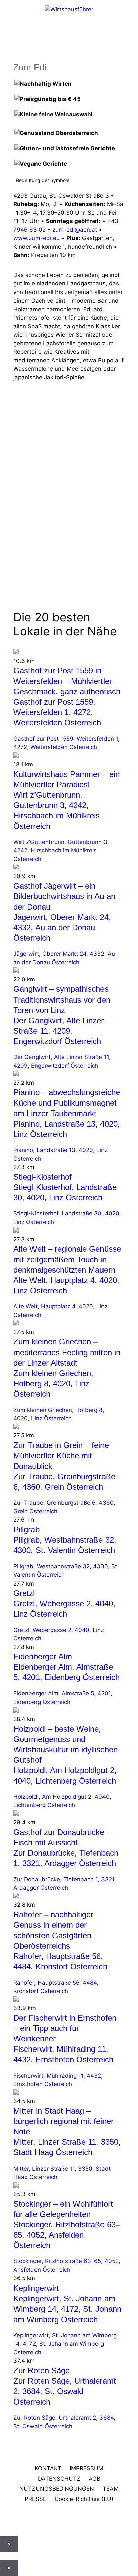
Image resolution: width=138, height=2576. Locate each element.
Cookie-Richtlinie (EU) (84, 2499)
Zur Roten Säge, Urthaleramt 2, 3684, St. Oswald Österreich (65, 2391)
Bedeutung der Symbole (43, 180)
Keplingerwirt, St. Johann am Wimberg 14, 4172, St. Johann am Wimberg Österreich (67, 2309)
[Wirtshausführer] (69, 9)
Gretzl (24, 1593)
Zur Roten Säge (42, 2371)
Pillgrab (26, 1530)
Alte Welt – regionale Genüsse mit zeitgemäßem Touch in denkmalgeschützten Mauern (67, 1259)
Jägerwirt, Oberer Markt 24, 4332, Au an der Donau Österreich (62, 927)
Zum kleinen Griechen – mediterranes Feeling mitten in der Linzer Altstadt (67, 1352)
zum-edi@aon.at (75, 230)
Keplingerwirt (36, 2288)
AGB (95, 2479)
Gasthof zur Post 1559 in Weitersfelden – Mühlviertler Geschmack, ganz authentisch (67, 681)
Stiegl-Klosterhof (43, 1177)
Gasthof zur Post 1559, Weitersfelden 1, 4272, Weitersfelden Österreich (57, 712)
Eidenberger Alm (43, 1657)
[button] (2, 2523)
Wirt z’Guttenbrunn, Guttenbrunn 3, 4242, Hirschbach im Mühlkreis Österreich (61, 851)
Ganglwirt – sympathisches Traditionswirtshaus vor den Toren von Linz (62, 999)
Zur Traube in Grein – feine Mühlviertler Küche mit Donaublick (61, 1456)
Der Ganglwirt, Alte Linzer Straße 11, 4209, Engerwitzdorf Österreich (59, 1031)
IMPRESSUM (87, 2468)
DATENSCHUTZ (59, 2479)
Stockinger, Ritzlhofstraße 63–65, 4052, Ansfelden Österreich (67, 2235)
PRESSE (36, 2499)
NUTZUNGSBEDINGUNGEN (57, 2489)
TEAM (111, 2489)
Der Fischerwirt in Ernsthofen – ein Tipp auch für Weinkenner (65, 2028)
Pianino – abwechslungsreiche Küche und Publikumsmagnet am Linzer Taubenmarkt (67, 1103)
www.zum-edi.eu (37, 238)
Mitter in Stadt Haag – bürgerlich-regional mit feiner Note (63, 2121)
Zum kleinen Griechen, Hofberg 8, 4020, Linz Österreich (53, 1383)
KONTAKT (48, 2468)
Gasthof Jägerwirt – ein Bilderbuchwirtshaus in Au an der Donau (64, 896)
